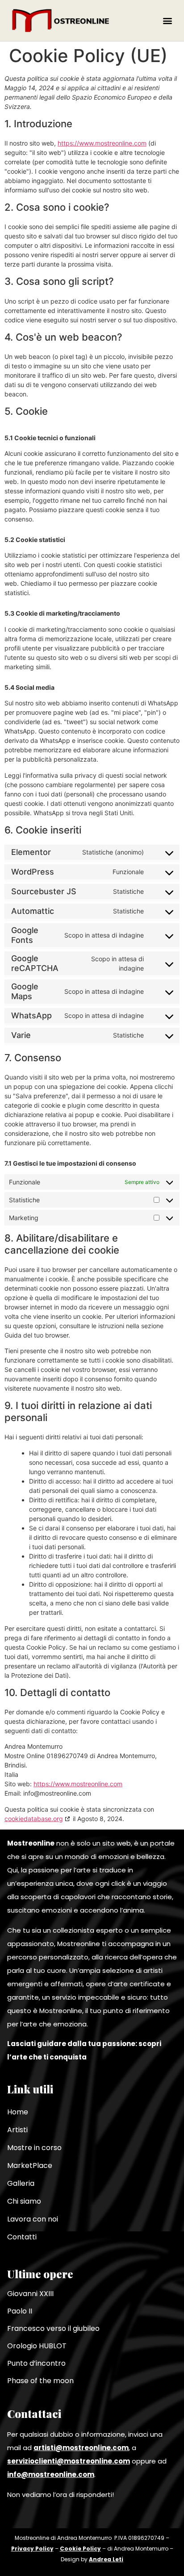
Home (18, 2112)
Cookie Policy (80, 2549)
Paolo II (20, 2311)
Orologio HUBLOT (37, 2346)
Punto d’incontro (36, 2363)
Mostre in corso (34, 2148)
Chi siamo (24, 2201)
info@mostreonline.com (51, 2474)
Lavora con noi (33, 2219)
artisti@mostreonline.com (81, 2448)
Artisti (17, 2130)
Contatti (22, 2237)
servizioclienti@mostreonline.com (69, 2461)
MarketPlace (30, 2165)
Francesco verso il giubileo (53, 2328)
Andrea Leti (106, 2559)
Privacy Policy (32, 2549)
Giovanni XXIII (30, 2294)
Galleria (21, 2183)
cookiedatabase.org (34, 1819)
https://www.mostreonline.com (102, 143)
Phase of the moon (40, 2381)
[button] (168, 20)
